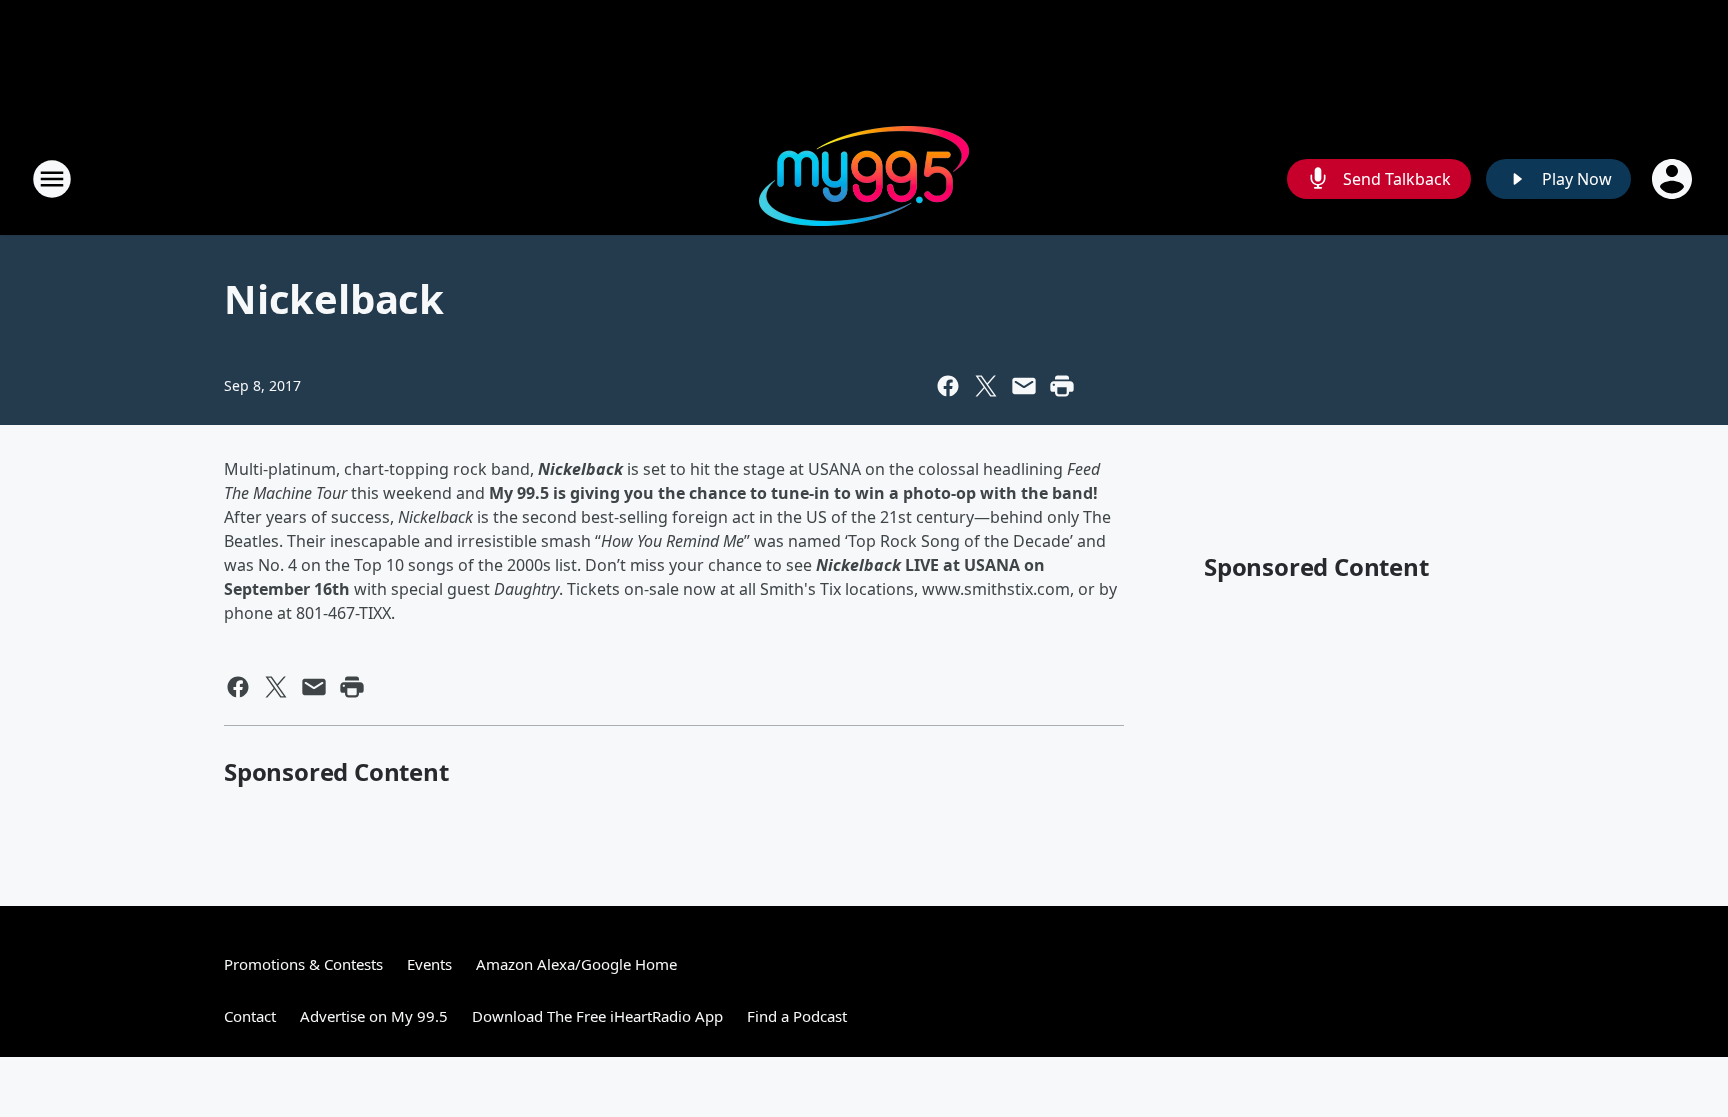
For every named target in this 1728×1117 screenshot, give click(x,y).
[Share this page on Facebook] (948, 386)
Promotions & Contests (303, 964)
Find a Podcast (797, 1016)
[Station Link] (864, 178)
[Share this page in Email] (1024, 386)
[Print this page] (1062, 386)
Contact (250, 1016)
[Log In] (1674, 179)
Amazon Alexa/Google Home (576, 964)
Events (429, 964)
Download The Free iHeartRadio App (597, 1016)
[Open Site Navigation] (52, 179)
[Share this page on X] (986, 386)
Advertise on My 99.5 (374, 1016)
